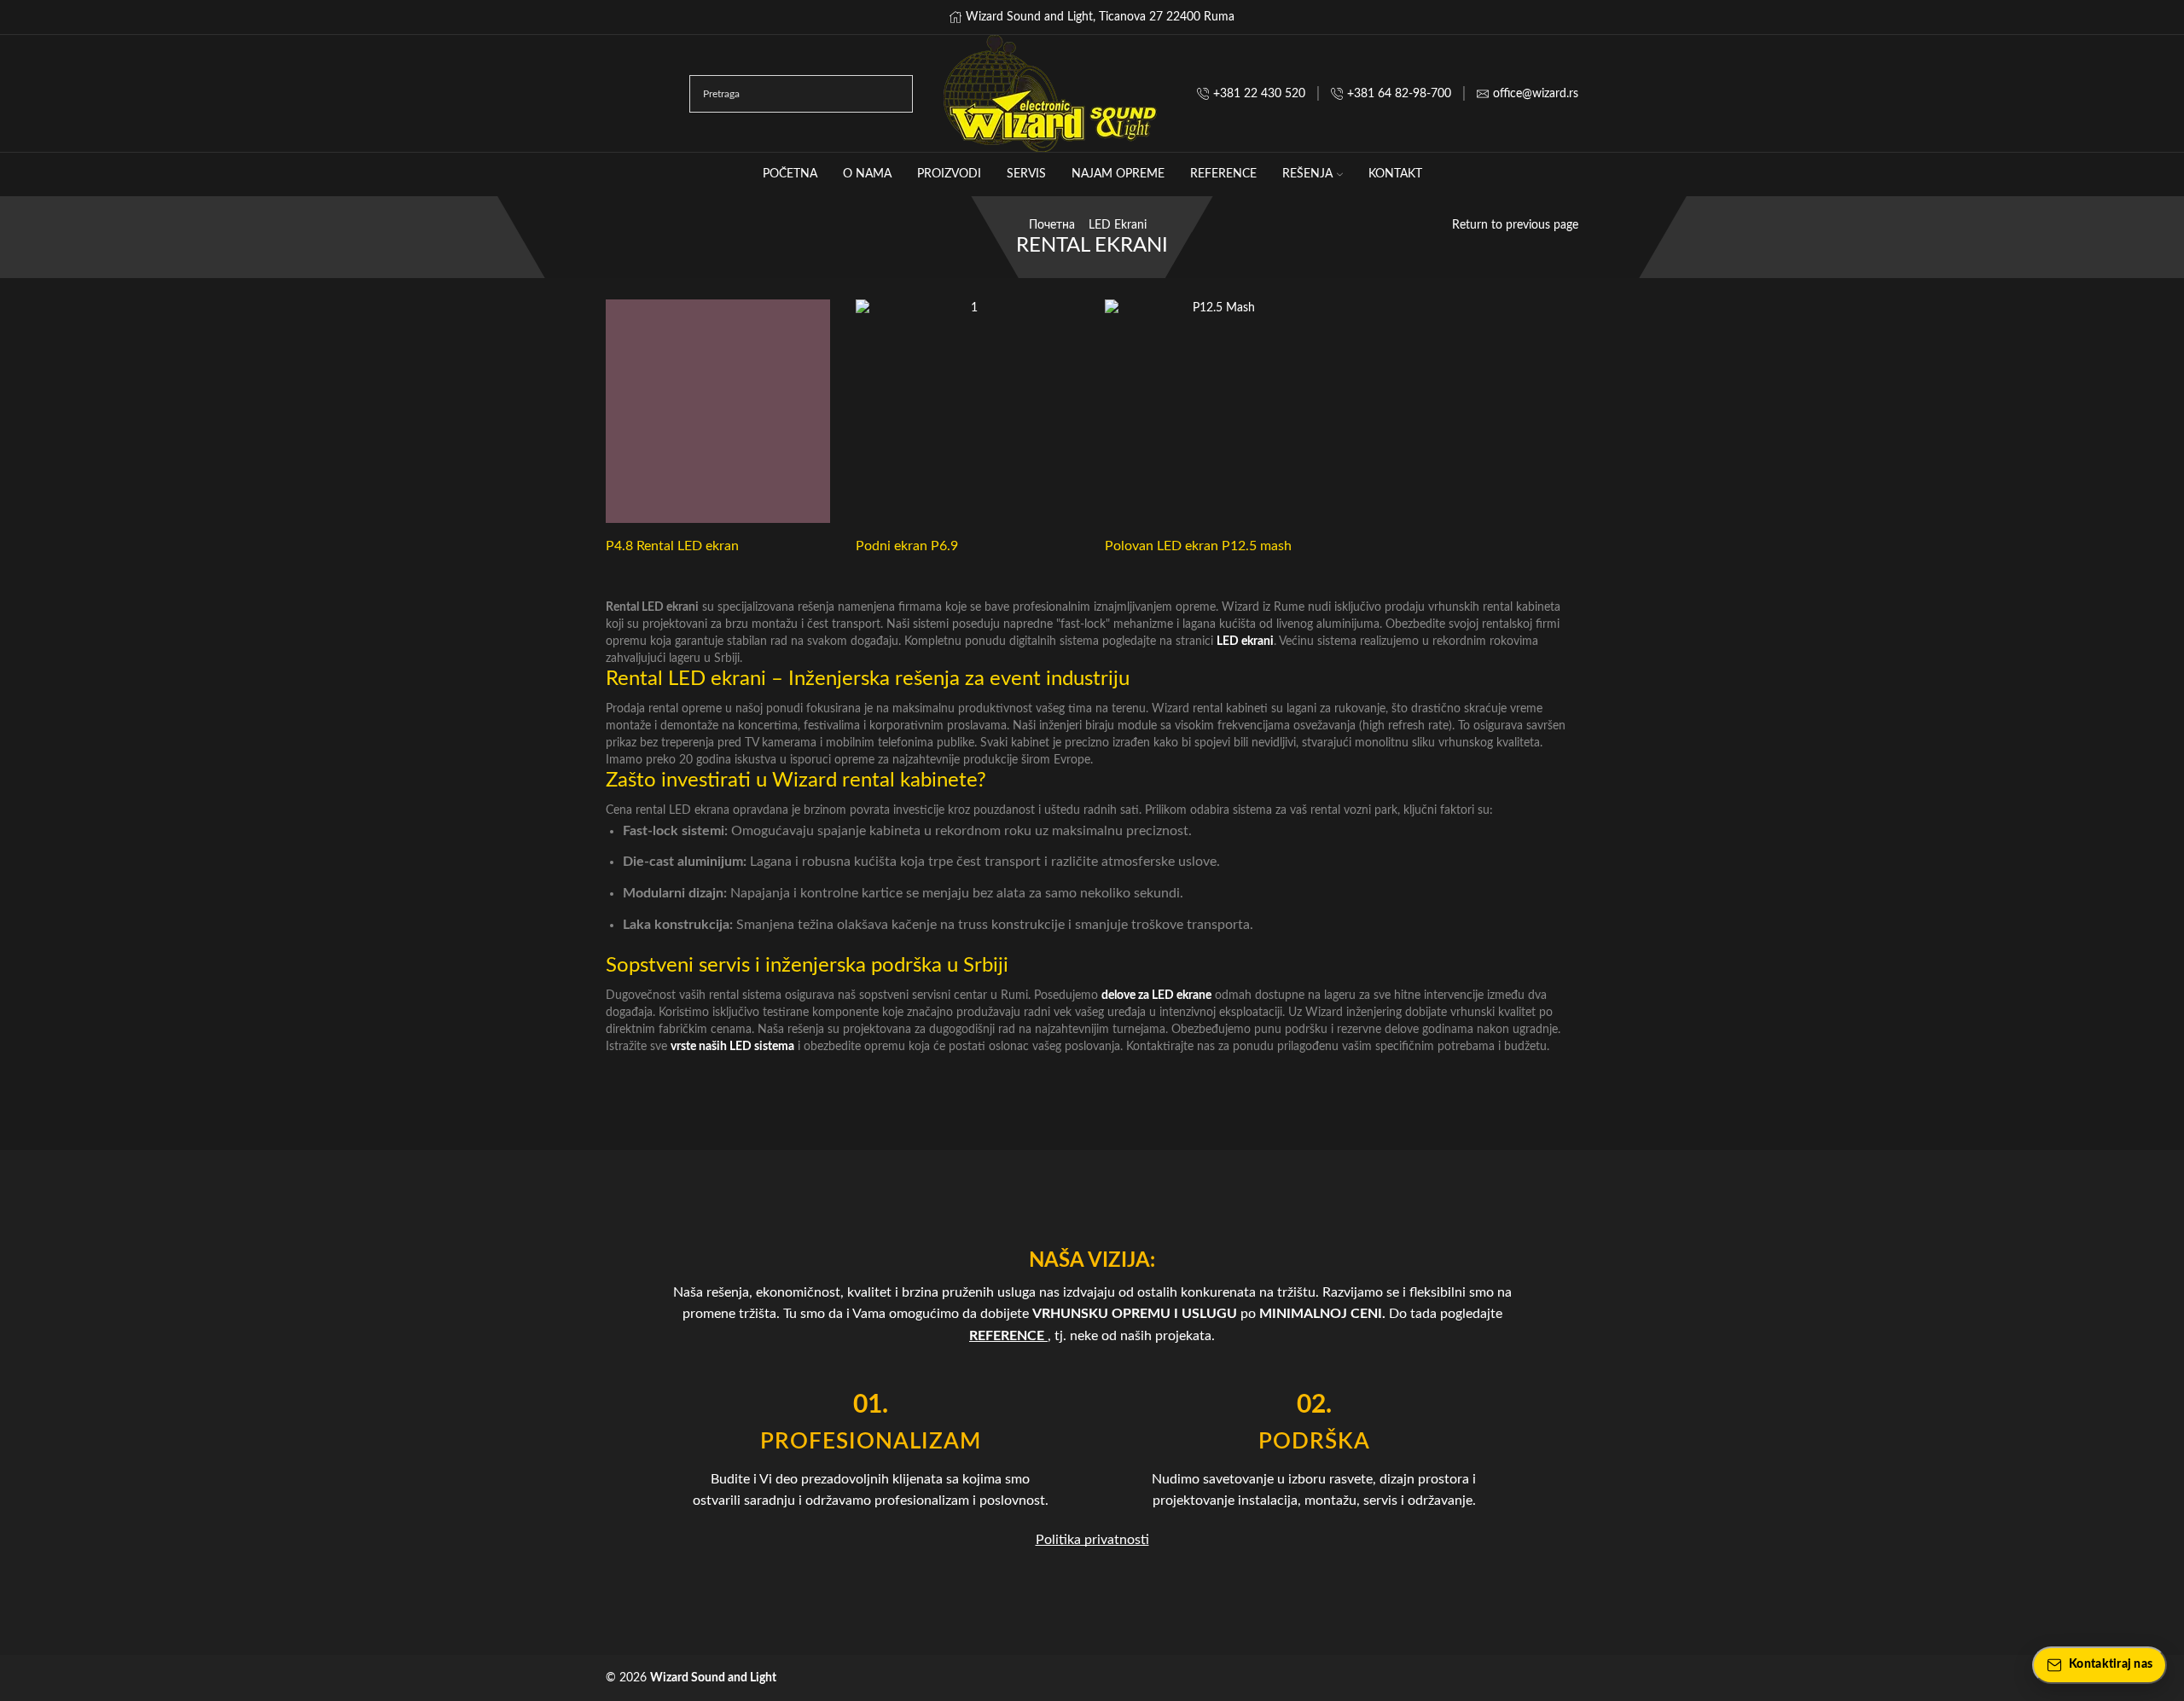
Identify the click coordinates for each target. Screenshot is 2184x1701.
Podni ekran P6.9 (907, 546)
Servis (1026, 174)
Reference (1223, 174)
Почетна (1052, 225)
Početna (790, 174)
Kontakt (1395, 174)
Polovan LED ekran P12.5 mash (1198, 546)
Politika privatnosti (1092, 1540)
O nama (867, 174)
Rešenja (1307, 174)
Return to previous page (1515, 225)
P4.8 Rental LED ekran (672, 546)
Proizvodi (949, 174)
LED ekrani (1118, 225)
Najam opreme (1118, 174)
